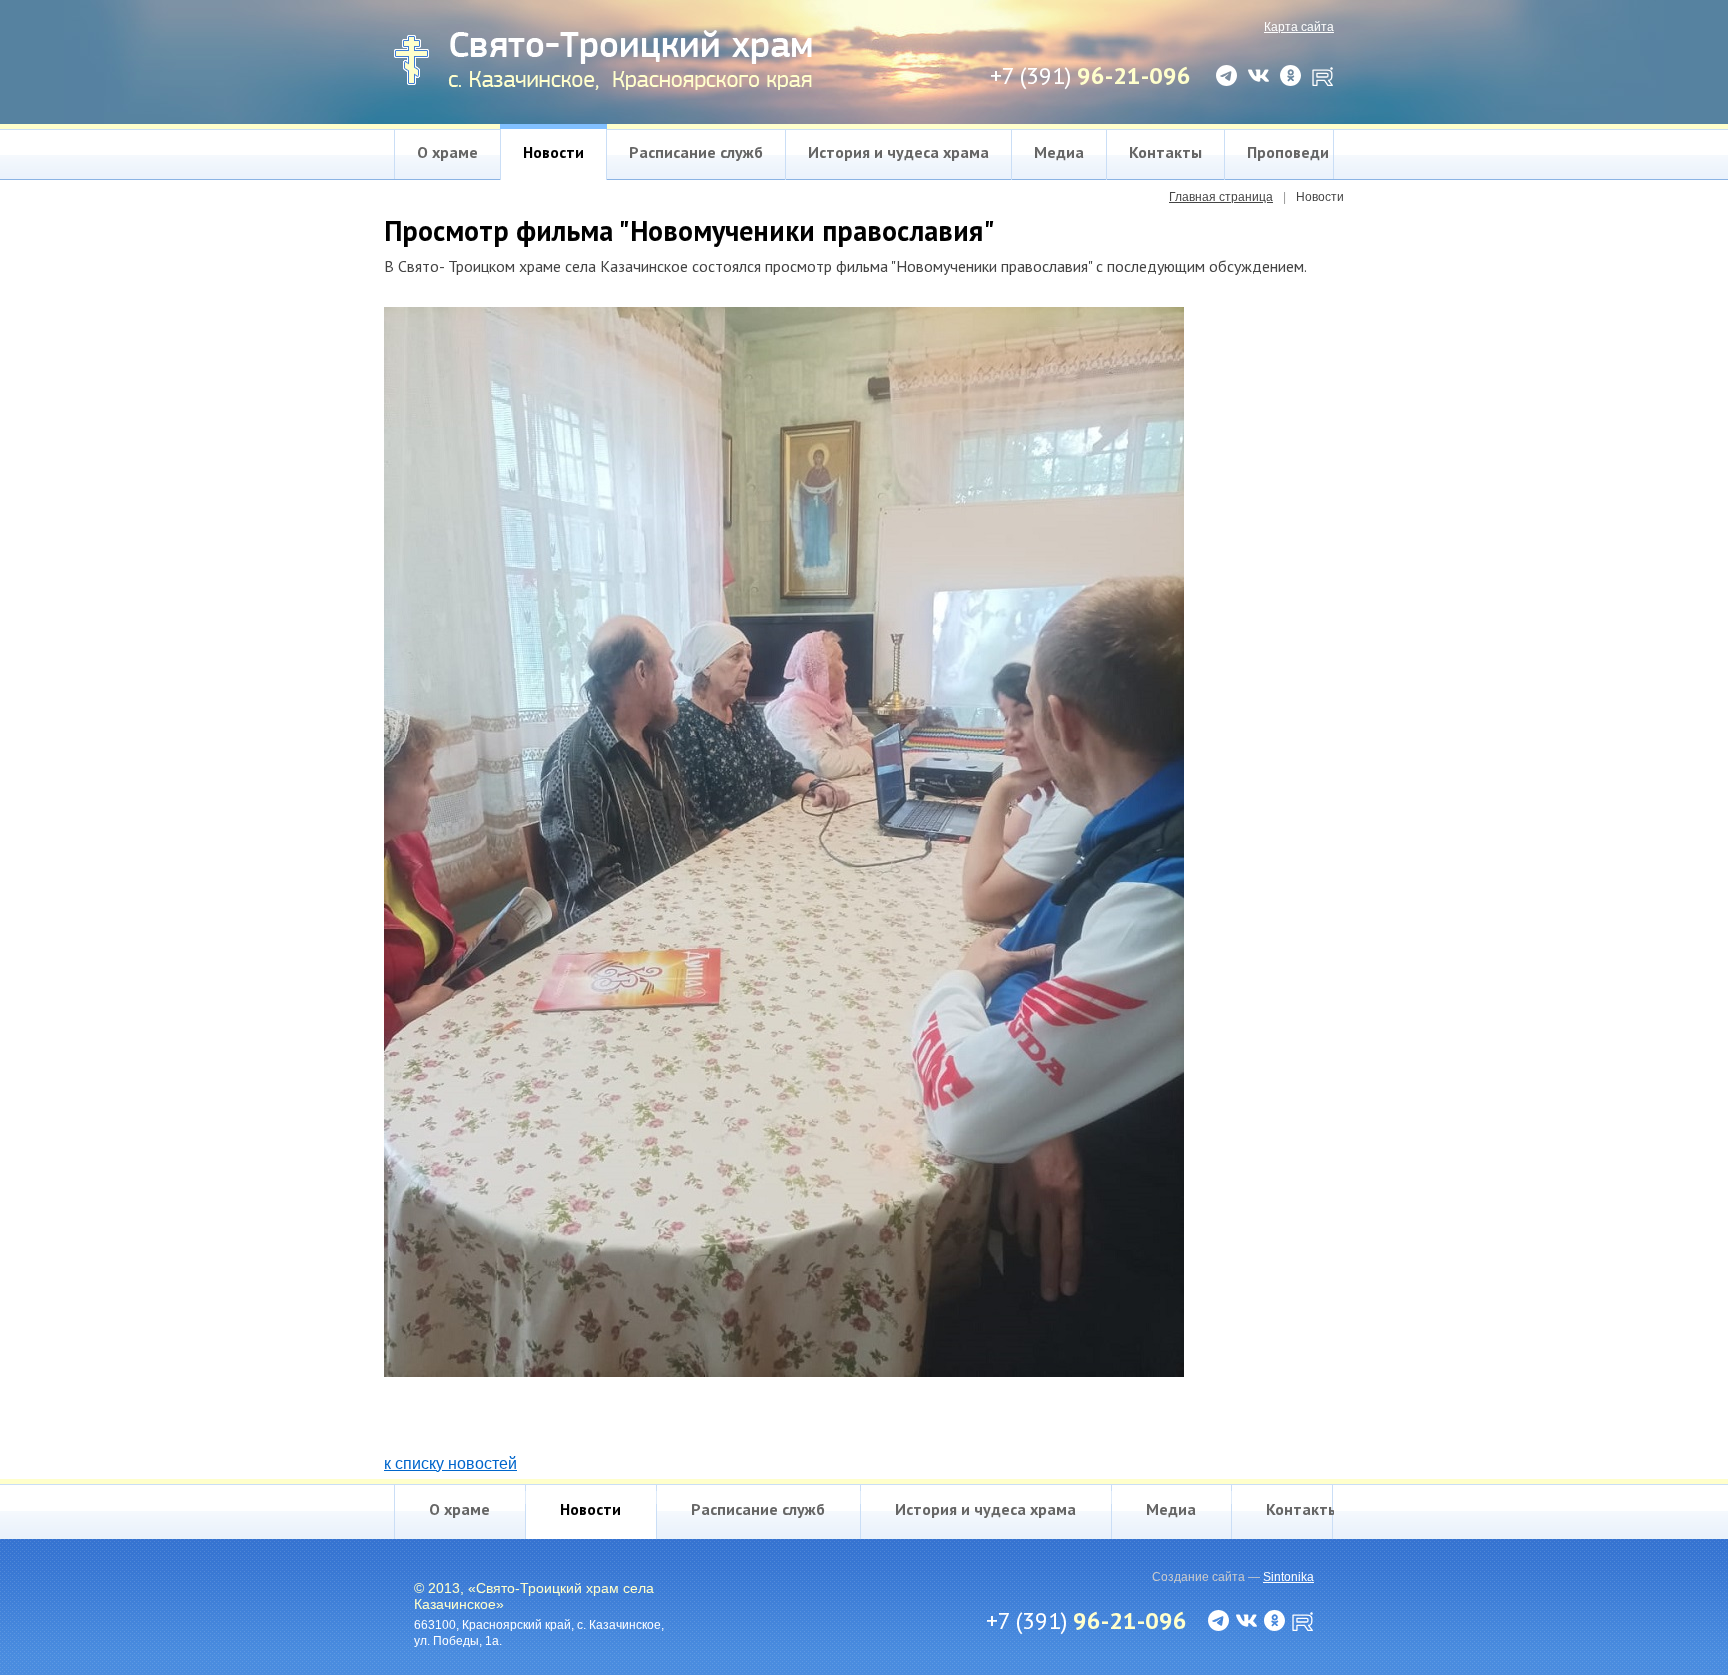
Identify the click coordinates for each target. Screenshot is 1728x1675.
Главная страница (1221, 197)
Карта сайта (1299, 27)
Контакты (1165, 152)
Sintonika (1288, 1577)
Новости (553, 152)
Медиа (1059, 152)
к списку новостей (450, 1463)
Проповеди (1288, 152)
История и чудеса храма (898, 152)
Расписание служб (696, 152)
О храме (447, 152)
